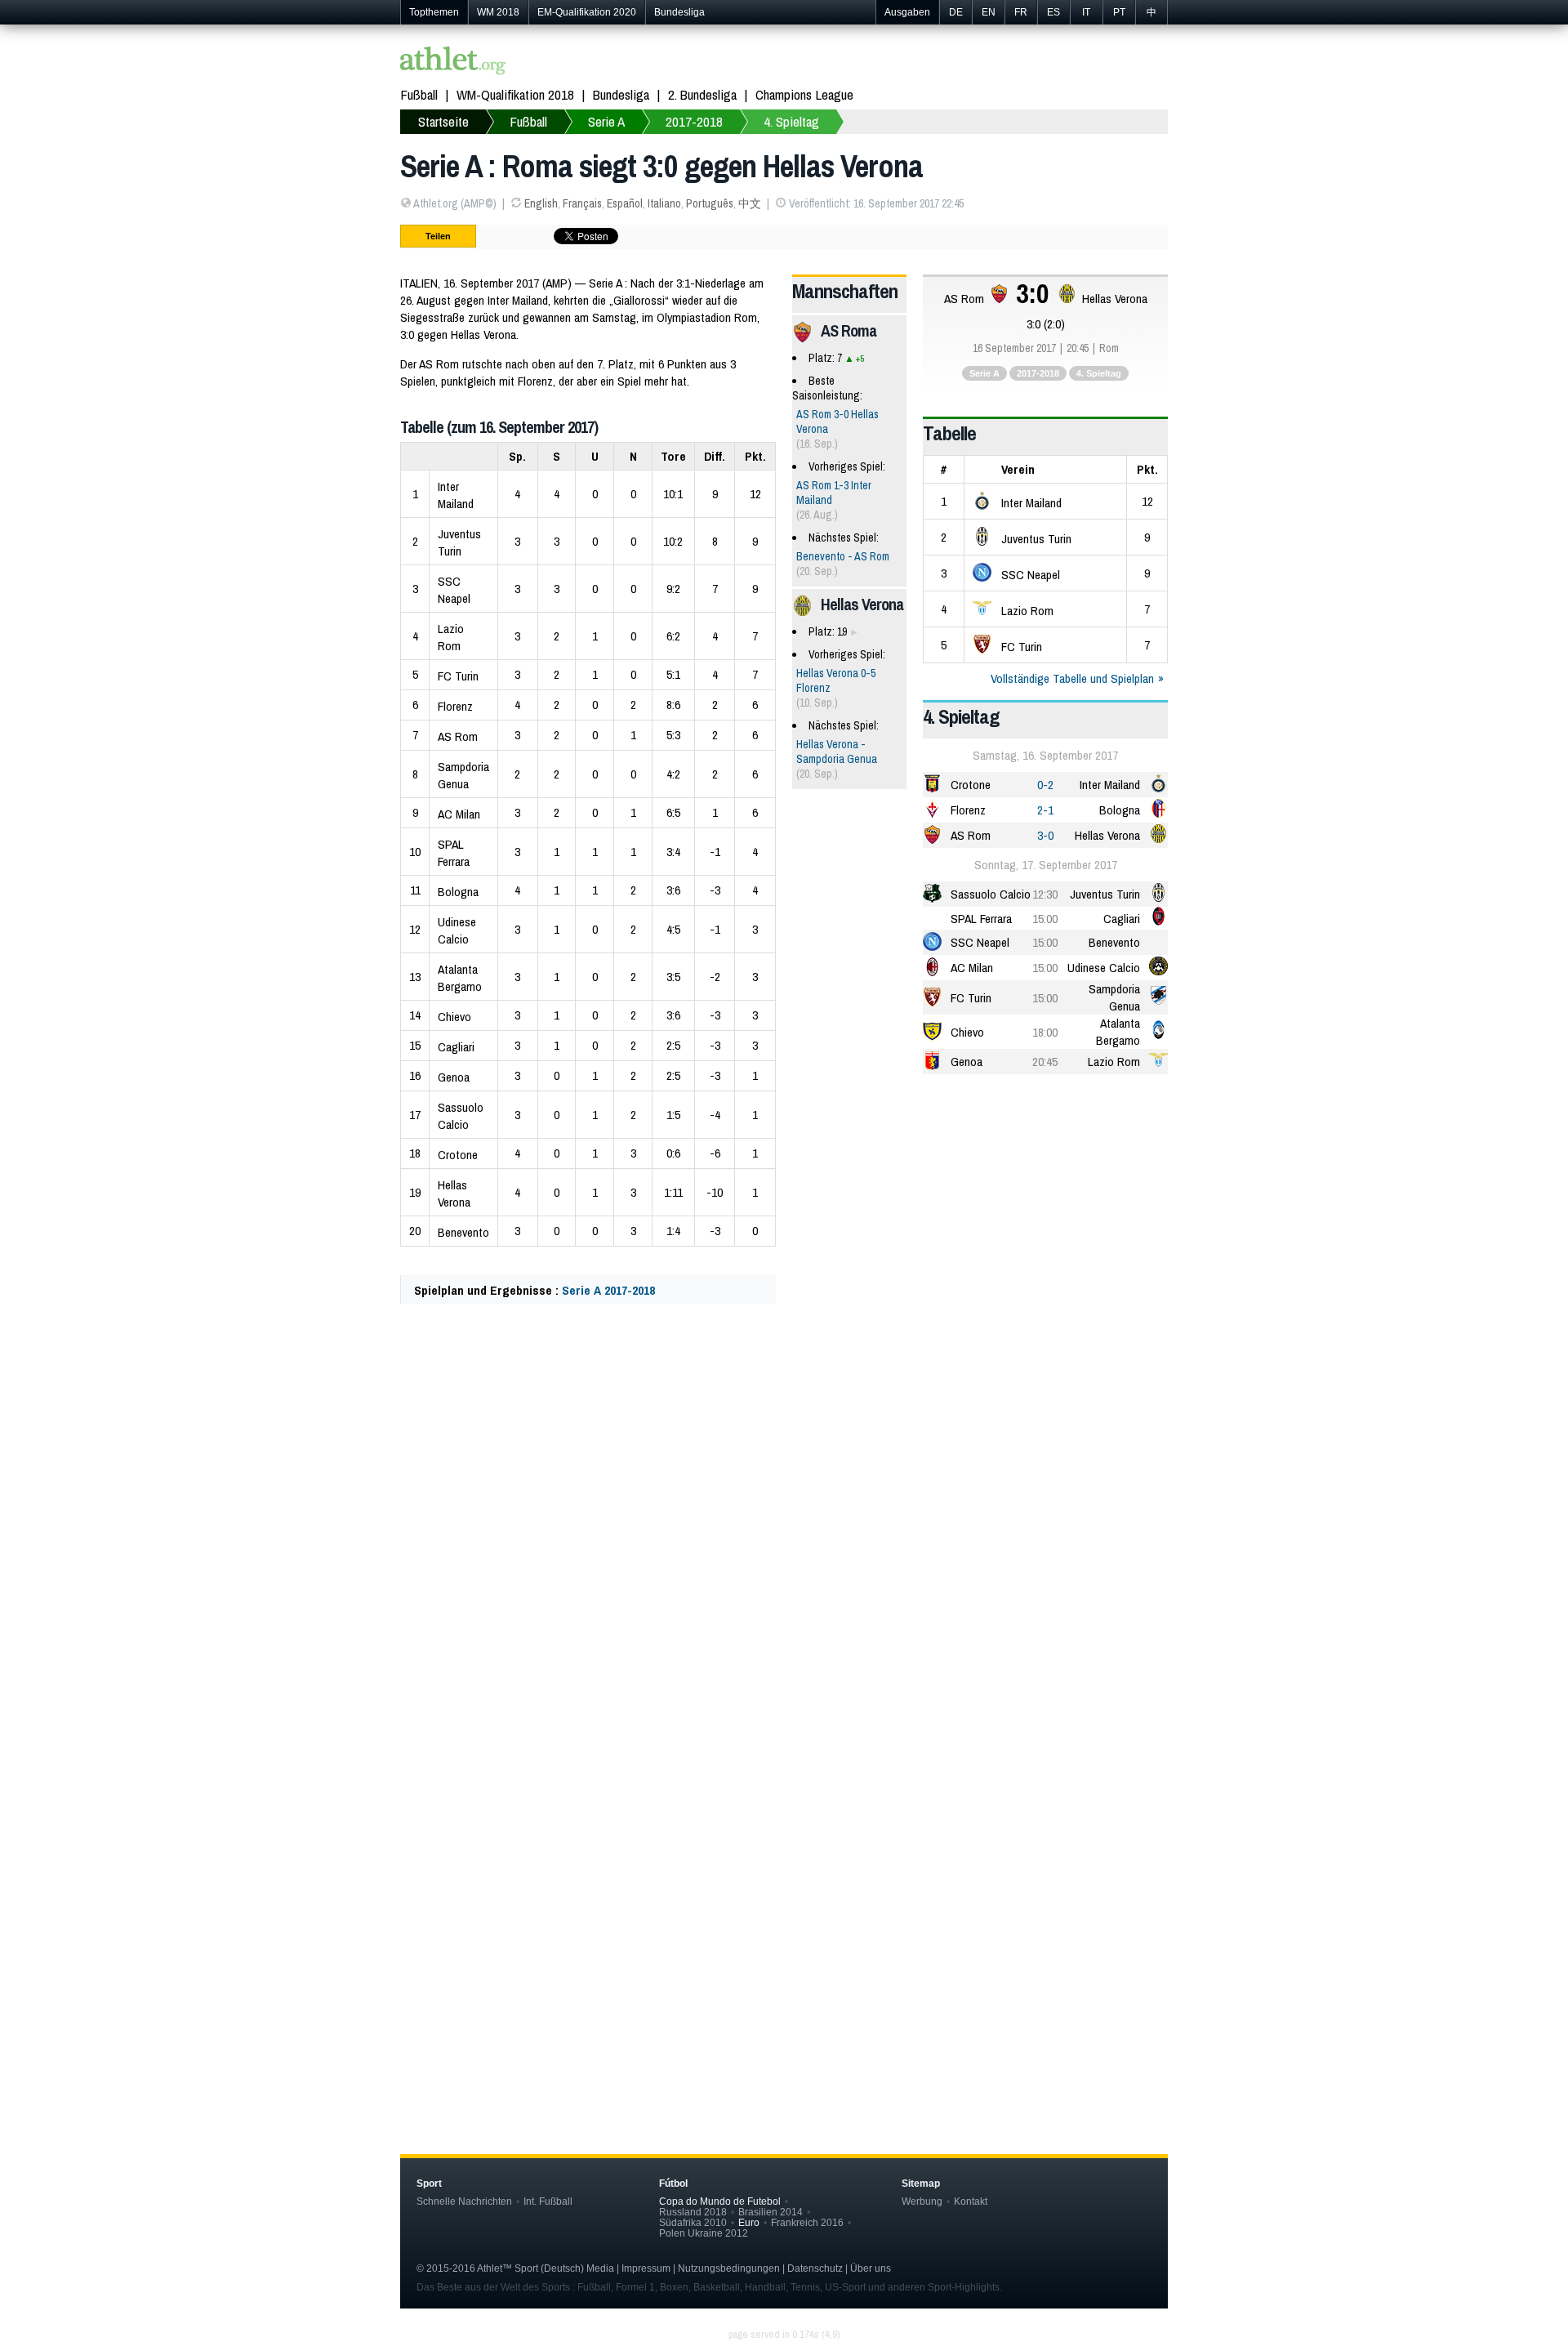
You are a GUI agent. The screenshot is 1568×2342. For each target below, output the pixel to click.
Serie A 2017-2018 (608, 1290)
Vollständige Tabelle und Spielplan (1072, 678)
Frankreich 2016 (807, 2222)
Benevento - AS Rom (843, 556)
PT (1119, 12)
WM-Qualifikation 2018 (515, 94)
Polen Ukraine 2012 (704, 2233)
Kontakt (971, 2201)
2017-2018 (694, 121)
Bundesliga (679, 12)
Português (710, 203)
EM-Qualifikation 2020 (587, 12)
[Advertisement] (784, 1479)
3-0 (1045, 835)
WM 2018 (498, 12)
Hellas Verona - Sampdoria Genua (837, 752)
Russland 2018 (693, 2212)
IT (1086, 12)
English (541, 203)
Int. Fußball (548, 2201)
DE (956, 12)
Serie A (606, 121)
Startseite (443, 121)
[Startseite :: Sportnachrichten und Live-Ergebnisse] (453, 62)
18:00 (1045, 1032)
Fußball (419, 94)
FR (1021, 12)
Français (582, 203)
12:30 (1045, 894)
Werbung (922, 2201)
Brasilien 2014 (771, 2212)
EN (989, 12)
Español (625, 203)
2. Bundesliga (702, 94)
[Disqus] (784, 1847)
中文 (750, 203)
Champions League (804, 94)
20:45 (1045, 1062)
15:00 (1045, 919)
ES (1053, 12)
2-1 (1045, 810)
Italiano (664, 203)
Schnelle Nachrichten (464, 2201)
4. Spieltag (791, 121)
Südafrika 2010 (693, 2222)
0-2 (1045, 785)
